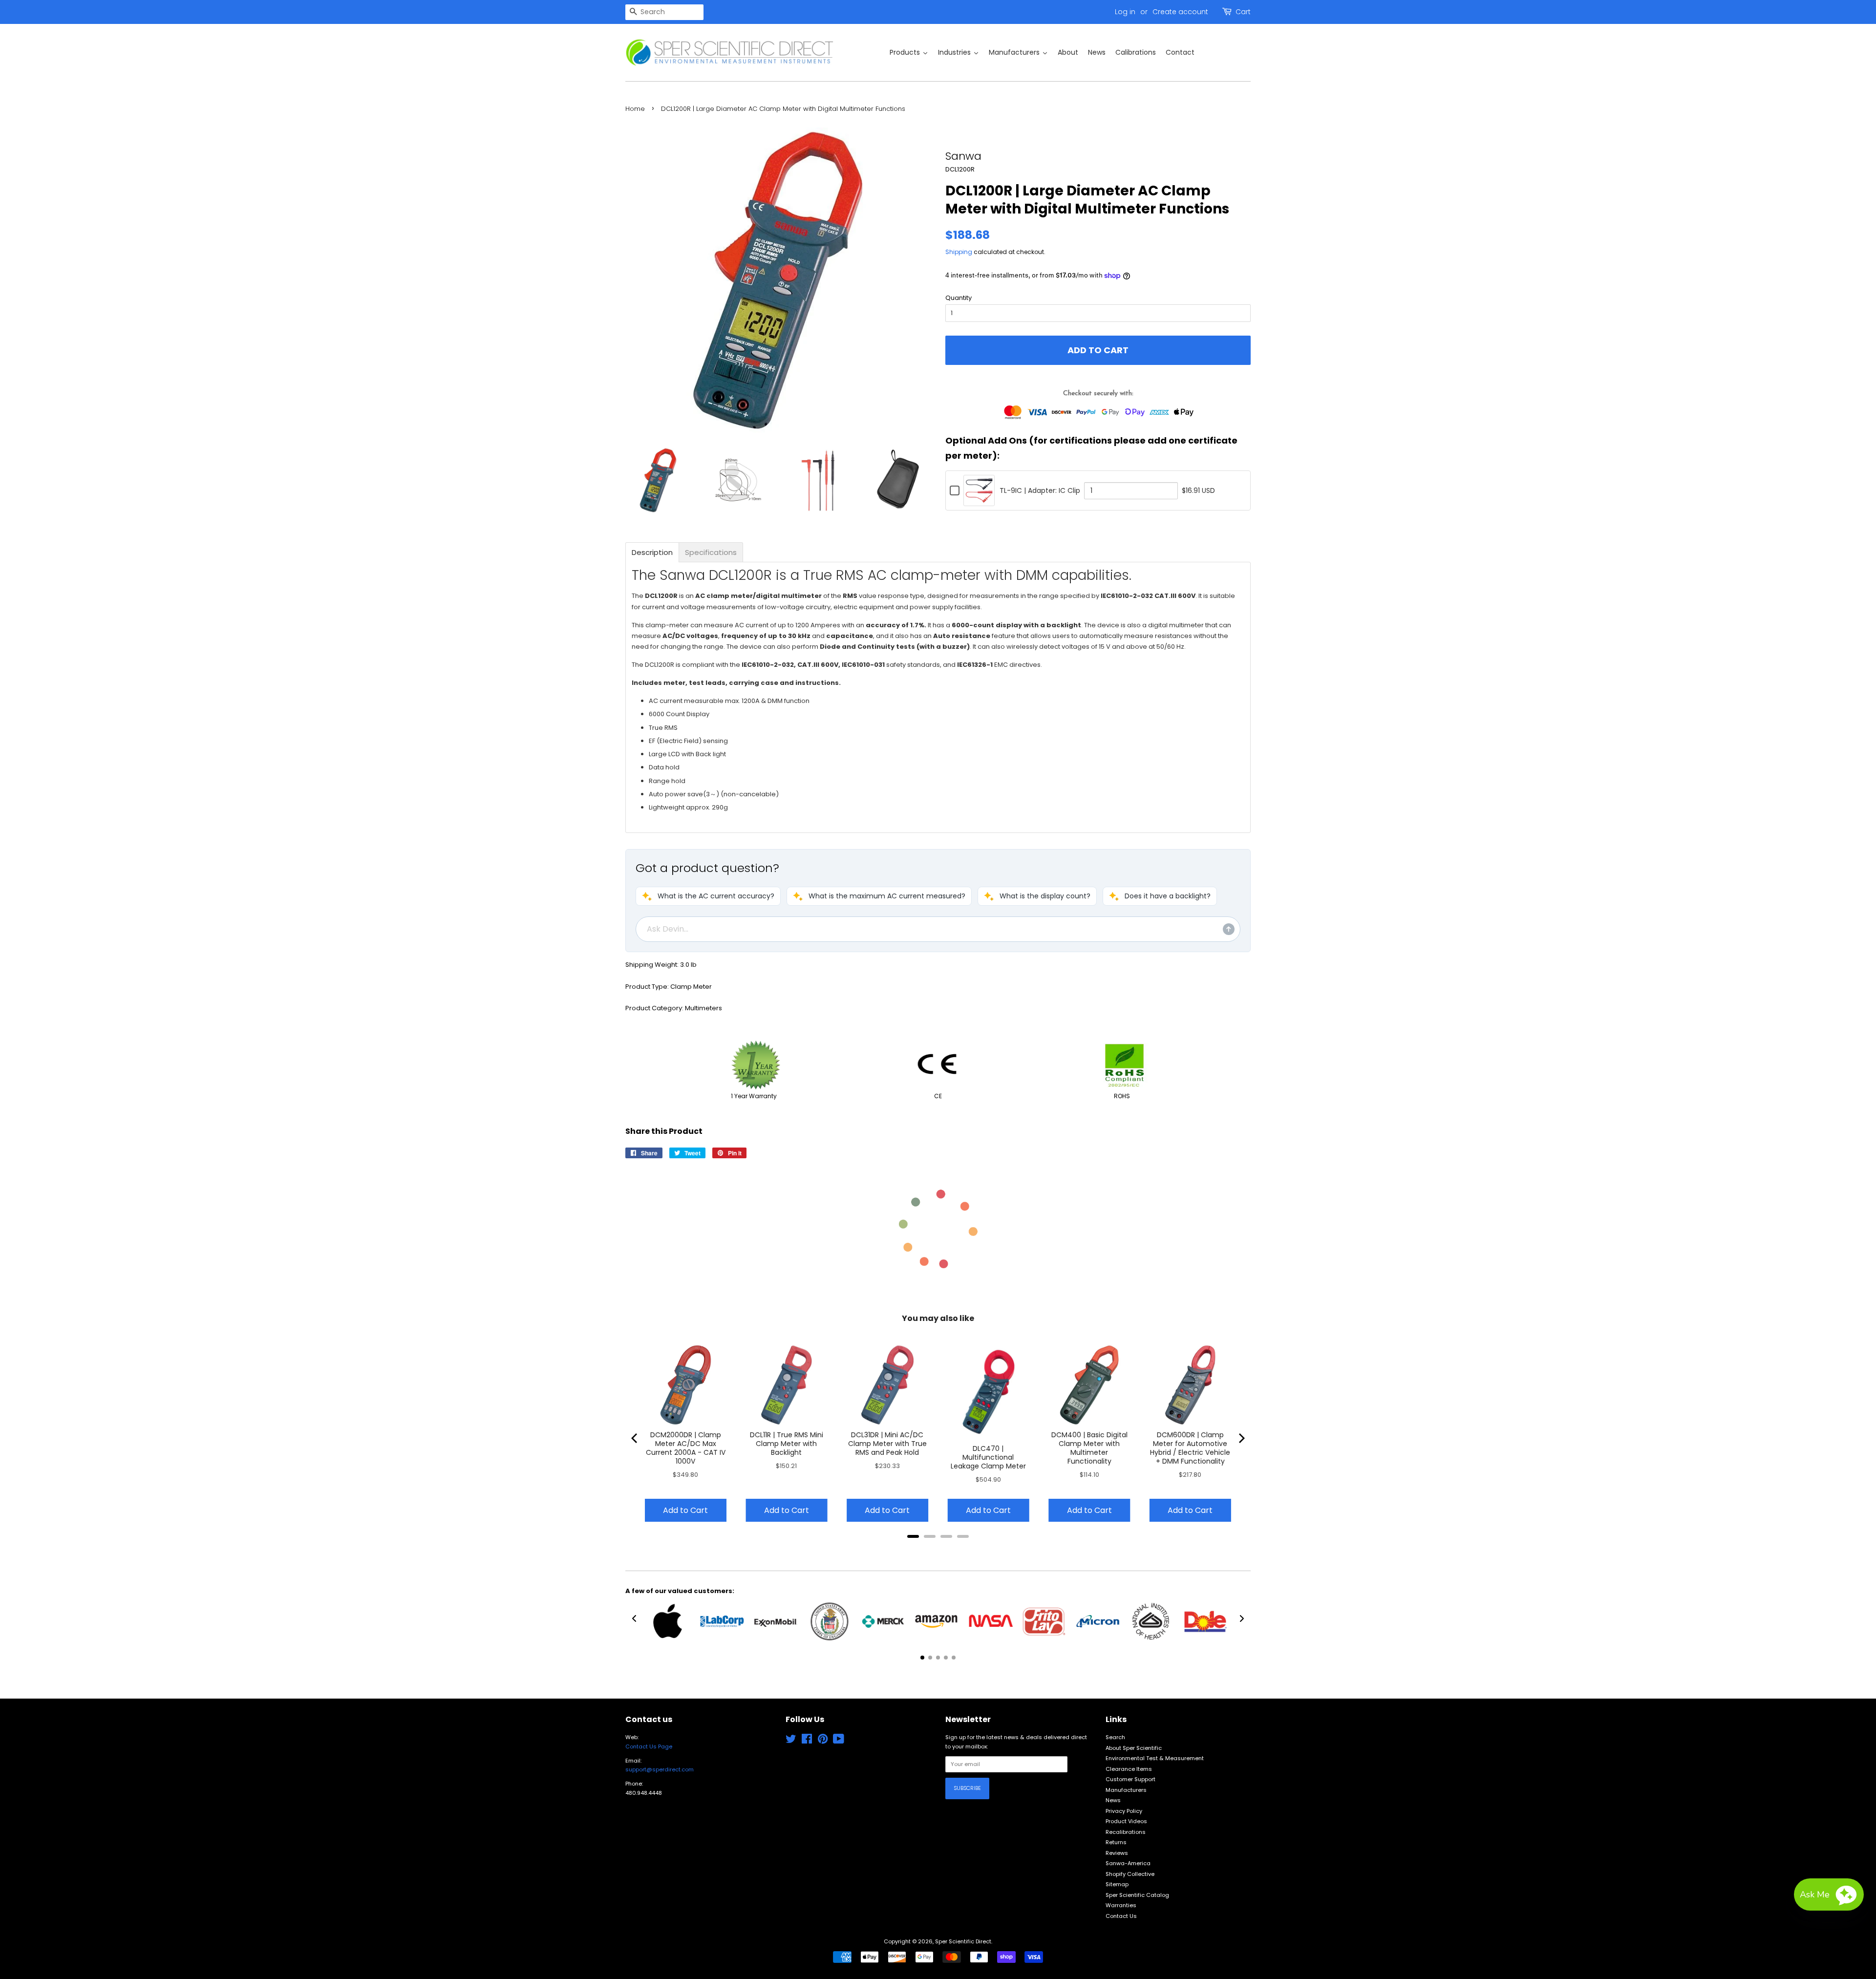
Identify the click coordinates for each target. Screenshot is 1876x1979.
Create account (1180, 12)
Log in (1125, 12)
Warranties (1121, 1905)
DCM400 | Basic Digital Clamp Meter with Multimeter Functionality (1089, 1448)
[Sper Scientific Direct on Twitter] (791, 1741)
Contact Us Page (649, 1746)
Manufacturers (1126, 1790)
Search (1115, 1737)
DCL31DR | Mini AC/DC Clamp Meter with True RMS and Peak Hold (887, 1444)
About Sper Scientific (1134, 1748)
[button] (708, 896)
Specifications (711, 552)
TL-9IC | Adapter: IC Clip (1040, 490)
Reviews (1117, 1853)
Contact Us (1121, 1916)
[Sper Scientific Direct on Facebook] (807, 1741)
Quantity (959, 298)
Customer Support (1130, 1779)
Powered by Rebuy (938, 1549)
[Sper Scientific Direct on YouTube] (839, 1741)
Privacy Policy (1124, 1811)
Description (652, 552)
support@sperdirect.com (660, 1769)
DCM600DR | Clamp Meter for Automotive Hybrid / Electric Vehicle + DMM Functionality (1190, 1448)
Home (635, 109)
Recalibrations (1126, 1832)
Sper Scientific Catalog (1137, 1895)
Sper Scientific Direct (963, 1941)
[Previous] (635, 1438)
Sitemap (1117, 1884)
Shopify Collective (1130, 1874)
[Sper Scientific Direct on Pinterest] (823, 1741)
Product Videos (1126, 1821)
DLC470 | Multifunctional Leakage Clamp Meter (988, 1457)
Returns (1116, 1842)
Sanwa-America (1128, 1863)
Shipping (959, 252)
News (1113, 1800)
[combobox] (664, 12)
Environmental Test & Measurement (1155, 1758)
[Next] (1241, 1438)
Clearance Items (1129, 1769)
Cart (1243, 12)
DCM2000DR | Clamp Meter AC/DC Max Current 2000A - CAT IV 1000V (686, 1448)
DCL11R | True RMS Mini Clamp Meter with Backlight (787, 1444)
